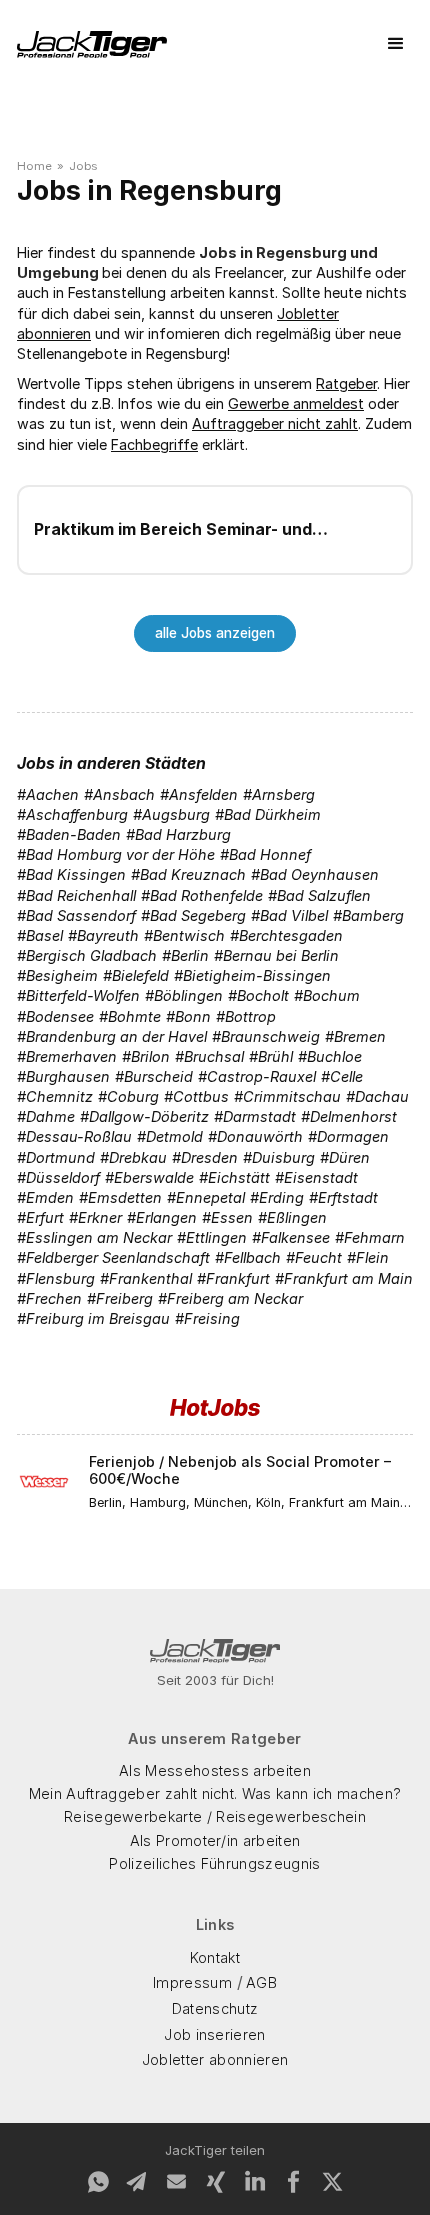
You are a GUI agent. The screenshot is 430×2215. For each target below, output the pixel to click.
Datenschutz (215, 2008)
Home (34, 166)
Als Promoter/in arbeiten (215, 1840)
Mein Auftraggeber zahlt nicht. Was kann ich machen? (215, 1793)
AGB (261, 1982)
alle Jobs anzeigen (215, 633)
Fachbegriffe (154, 444)
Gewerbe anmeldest (296, 403)
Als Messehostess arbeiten (215, 1770)
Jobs (83, 166)
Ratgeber (346, 383)
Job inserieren (214, 2034)
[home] (92, 44)
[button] (396, 44)
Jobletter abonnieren (215, 2059)
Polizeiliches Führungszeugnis (214, 1863)
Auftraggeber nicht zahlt (275, 423)
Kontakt (215, 1957)
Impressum (192, 1982)
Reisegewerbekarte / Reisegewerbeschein (215, 1816)
